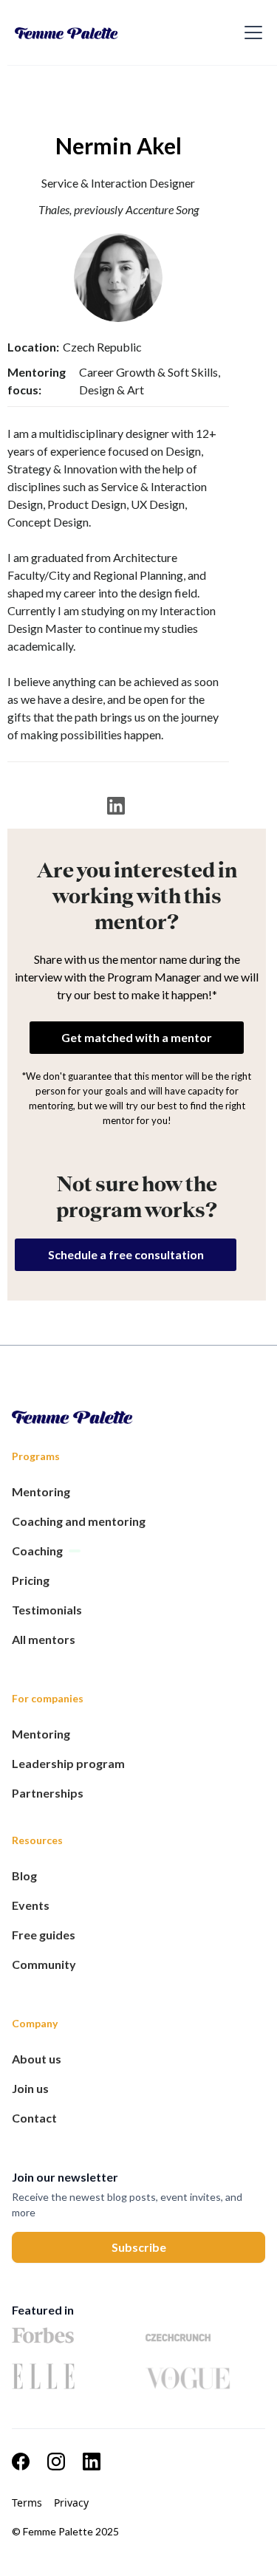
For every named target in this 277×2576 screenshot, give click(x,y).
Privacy (71, 2503)
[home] (110, 32)
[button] (250, 32)
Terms (27, 2503)
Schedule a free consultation (126, 1254)
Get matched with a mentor (137, 1037)
